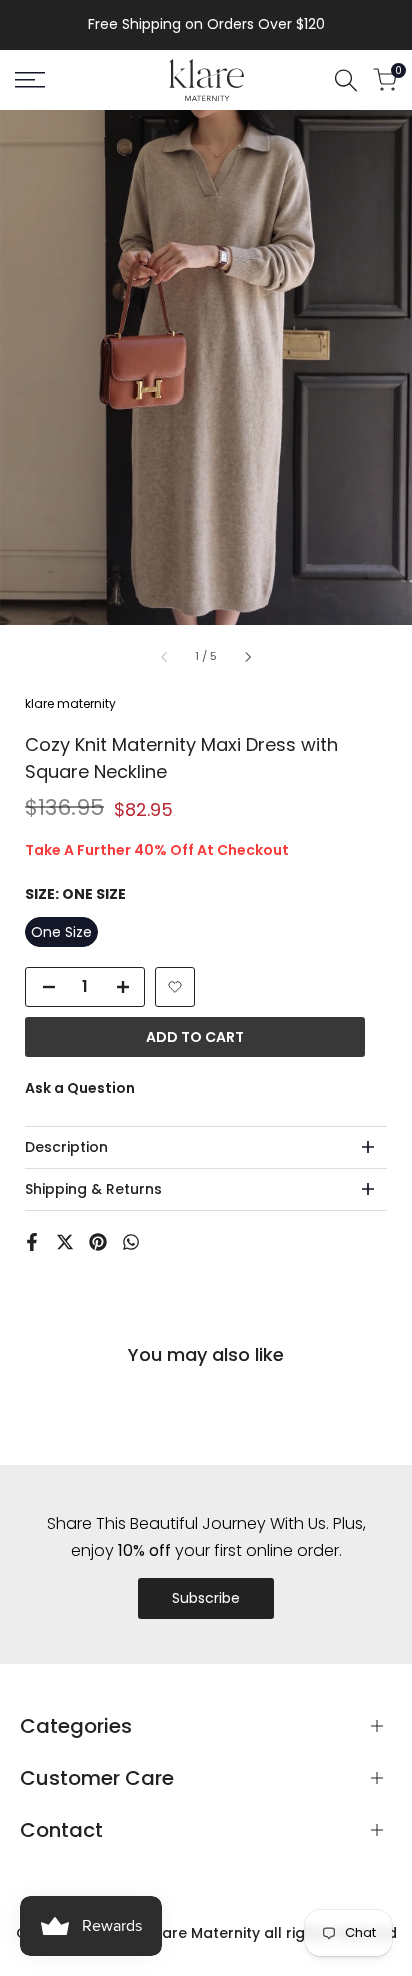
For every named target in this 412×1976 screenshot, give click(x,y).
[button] (175, 987)
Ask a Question (80, 1088)
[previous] (164, 656)
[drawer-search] (346, 80)
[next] (247, 656)
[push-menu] (30, 80)
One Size (61, 932)
